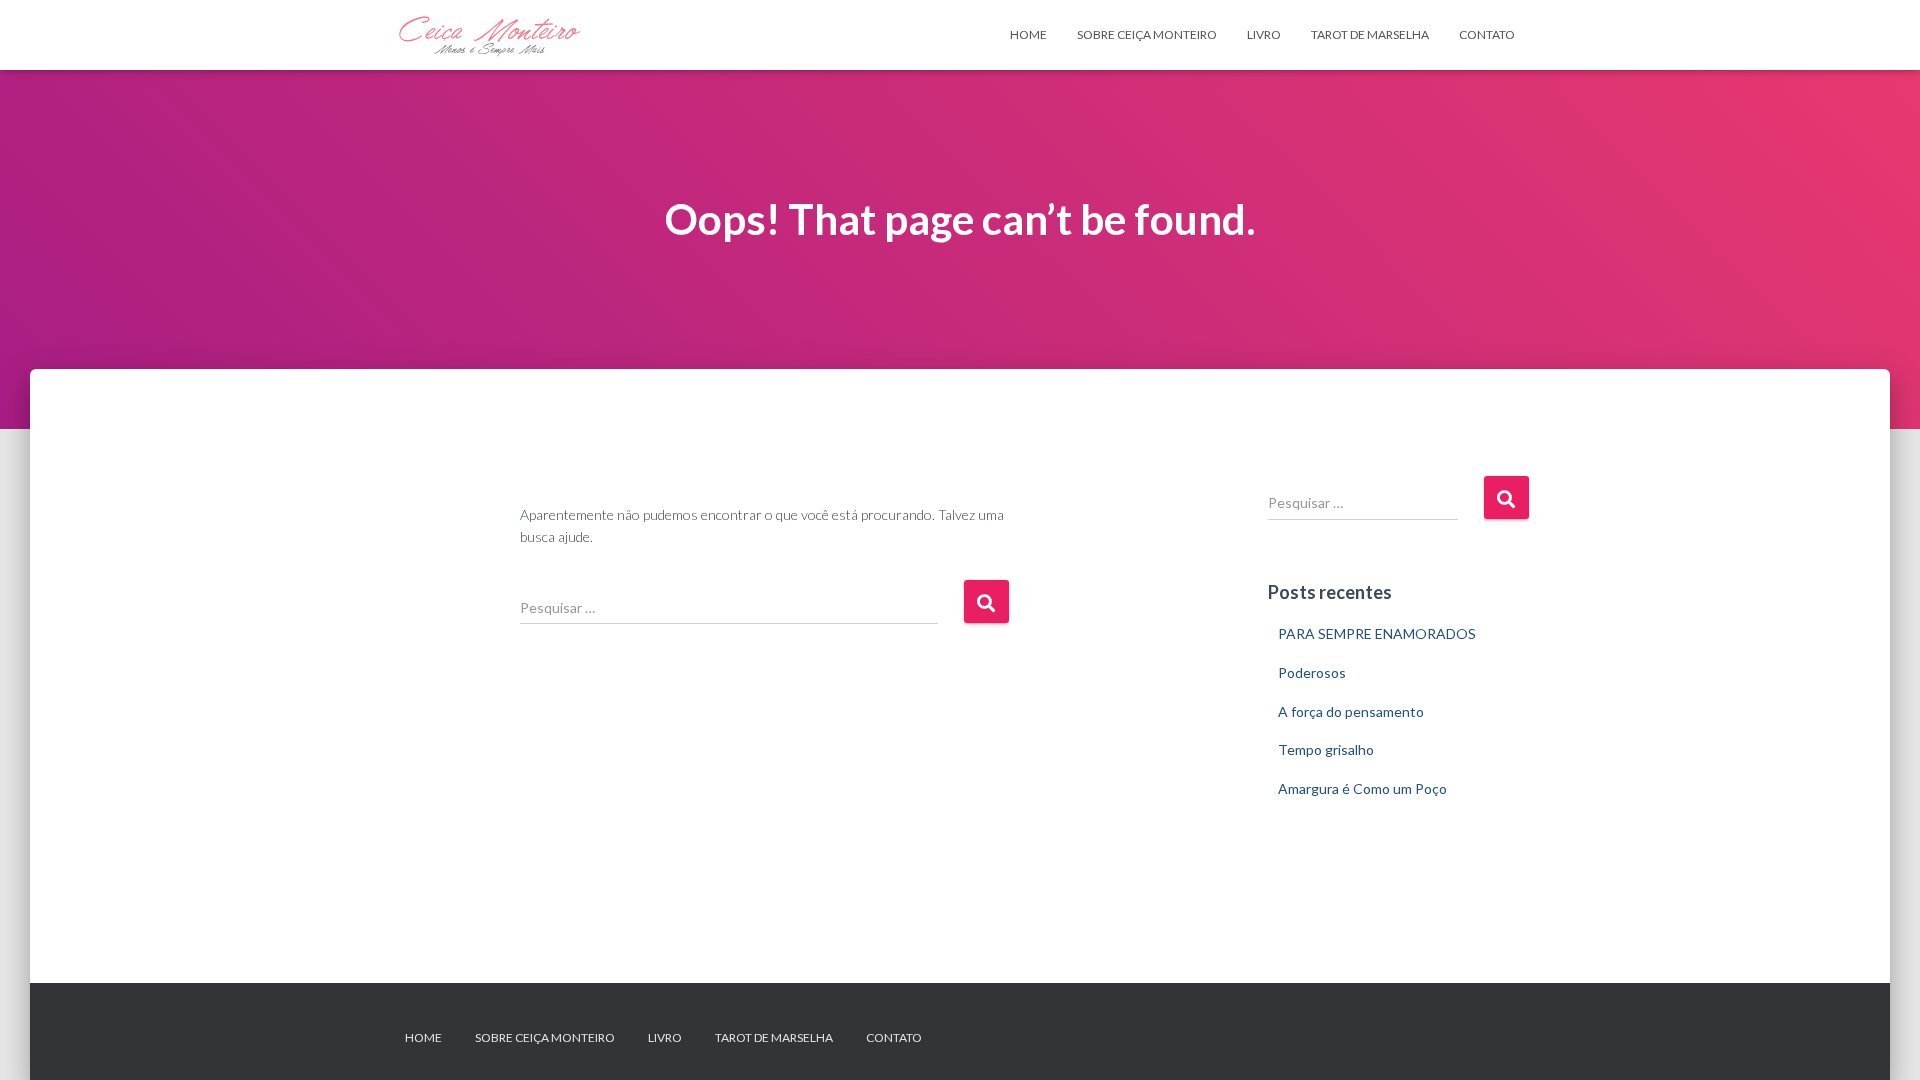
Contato (1487, 34)
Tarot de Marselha (1370, 34)
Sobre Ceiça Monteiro (1147, 34)
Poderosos (1312, 672)
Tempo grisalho (1326, 749)
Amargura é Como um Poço (1362, 788)
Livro (1264, 34)
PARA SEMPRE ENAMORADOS (1377, 633)
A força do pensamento (1351, 711)
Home (1028, 34)
